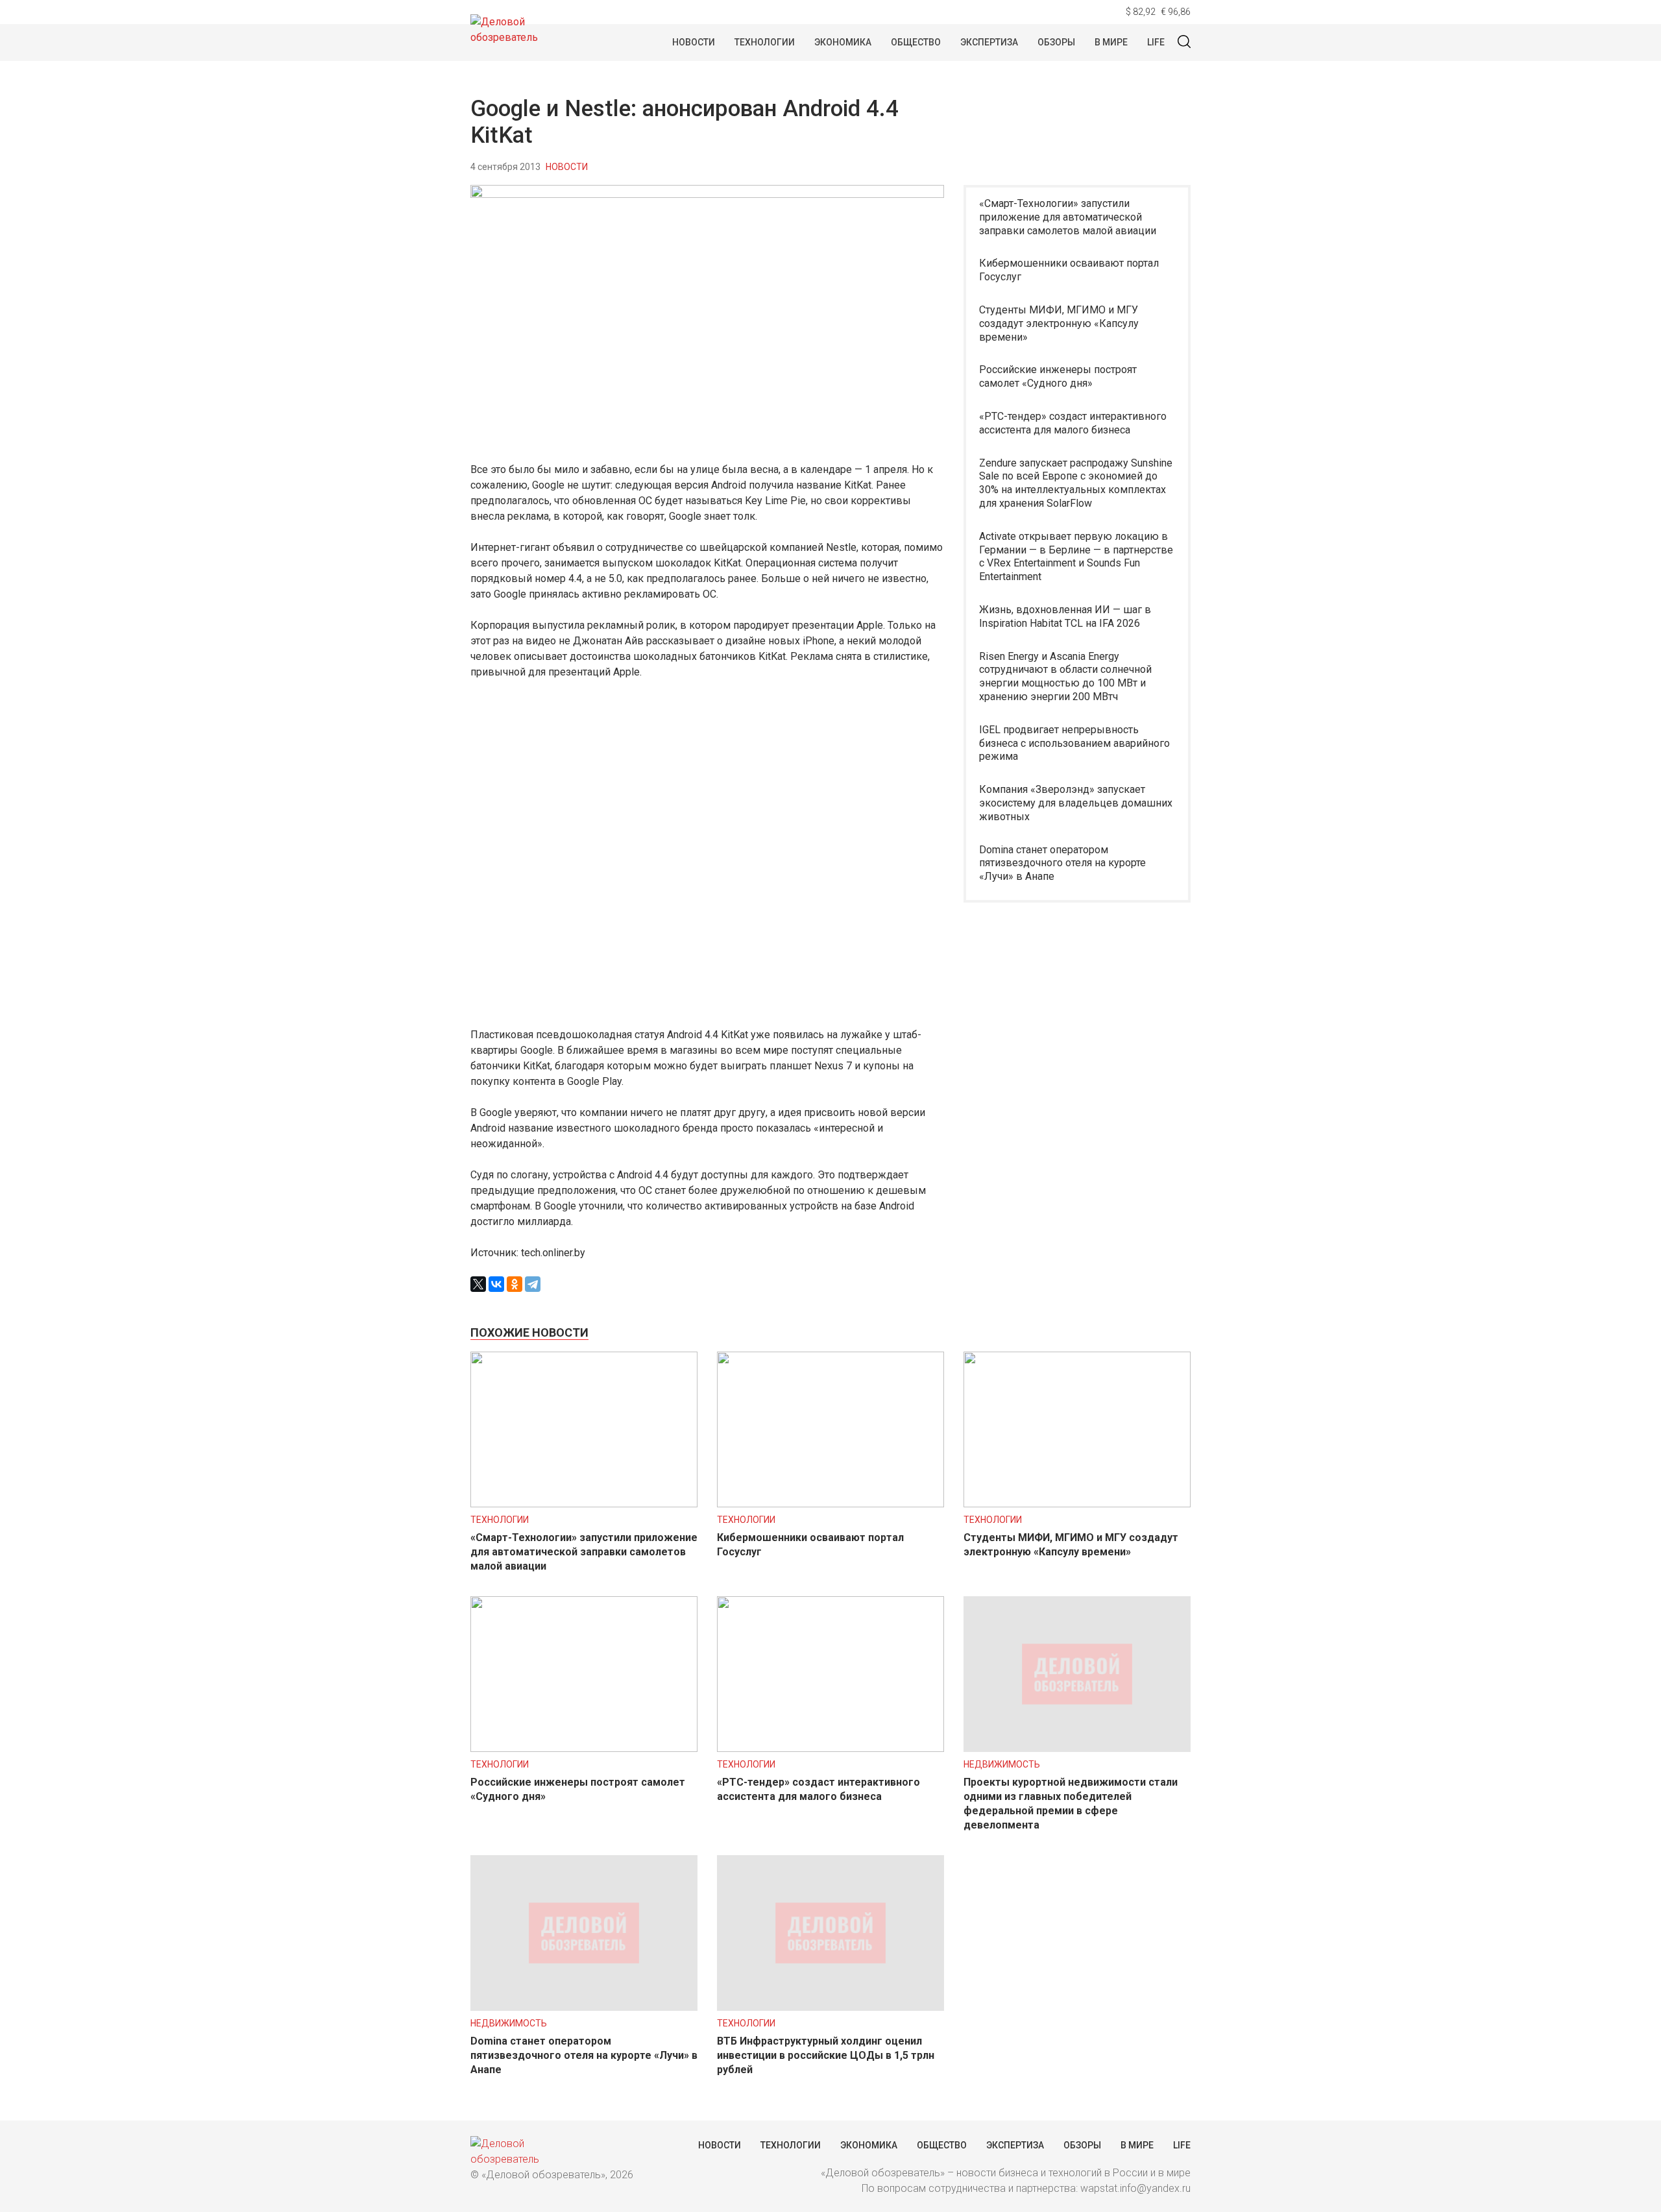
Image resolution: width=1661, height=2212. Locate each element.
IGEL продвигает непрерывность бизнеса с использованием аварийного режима (1074, 743)
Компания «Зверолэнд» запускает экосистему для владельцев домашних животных (1076, 803)
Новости (694, 42)
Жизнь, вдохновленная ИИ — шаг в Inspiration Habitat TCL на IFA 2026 (1065, 616)
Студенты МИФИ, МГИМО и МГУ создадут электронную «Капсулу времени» (1059, 323)
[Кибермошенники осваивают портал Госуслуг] (830, 1504)
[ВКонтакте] (496, 1284)
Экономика (843, 42)
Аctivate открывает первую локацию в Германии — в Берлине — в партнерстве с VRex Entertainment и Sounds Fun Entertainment (1076, 556)
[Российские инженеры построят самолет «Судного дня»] (584, 1748)
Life (1156, 42)
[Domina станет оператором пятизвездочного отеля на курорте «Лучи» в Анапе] (584, 2007)
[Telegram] (533, 1284)
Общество (916, 42)
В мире (1111, 42)
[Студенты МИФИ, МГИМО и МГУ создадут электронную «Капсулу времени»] (1077, 1504)
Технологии (765, 42)
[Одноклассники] (515, 1284)
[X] (478, 1284)
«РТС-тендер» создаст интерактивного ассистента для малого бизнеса (1073, 423)
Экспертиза (989, 42)
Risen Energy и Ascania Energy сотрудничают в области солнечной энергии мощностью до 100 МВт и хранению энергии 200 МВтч (1065, 676)
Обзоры (1056, 42)
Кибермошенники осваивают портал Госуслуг (1069, 270)
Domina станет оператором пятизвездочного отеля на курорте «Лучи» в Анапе (1062, 863)
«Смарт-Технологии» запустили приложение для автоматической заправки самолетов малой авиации (1068, 217)
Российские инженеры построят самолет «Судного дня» (1058, 376)
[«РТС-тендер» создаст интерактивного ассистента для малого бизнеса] (830, 1748)
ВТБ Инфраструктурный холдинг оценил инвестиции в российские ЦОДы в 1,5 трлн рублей (826, 2055)
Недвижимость (1002, 1764)
